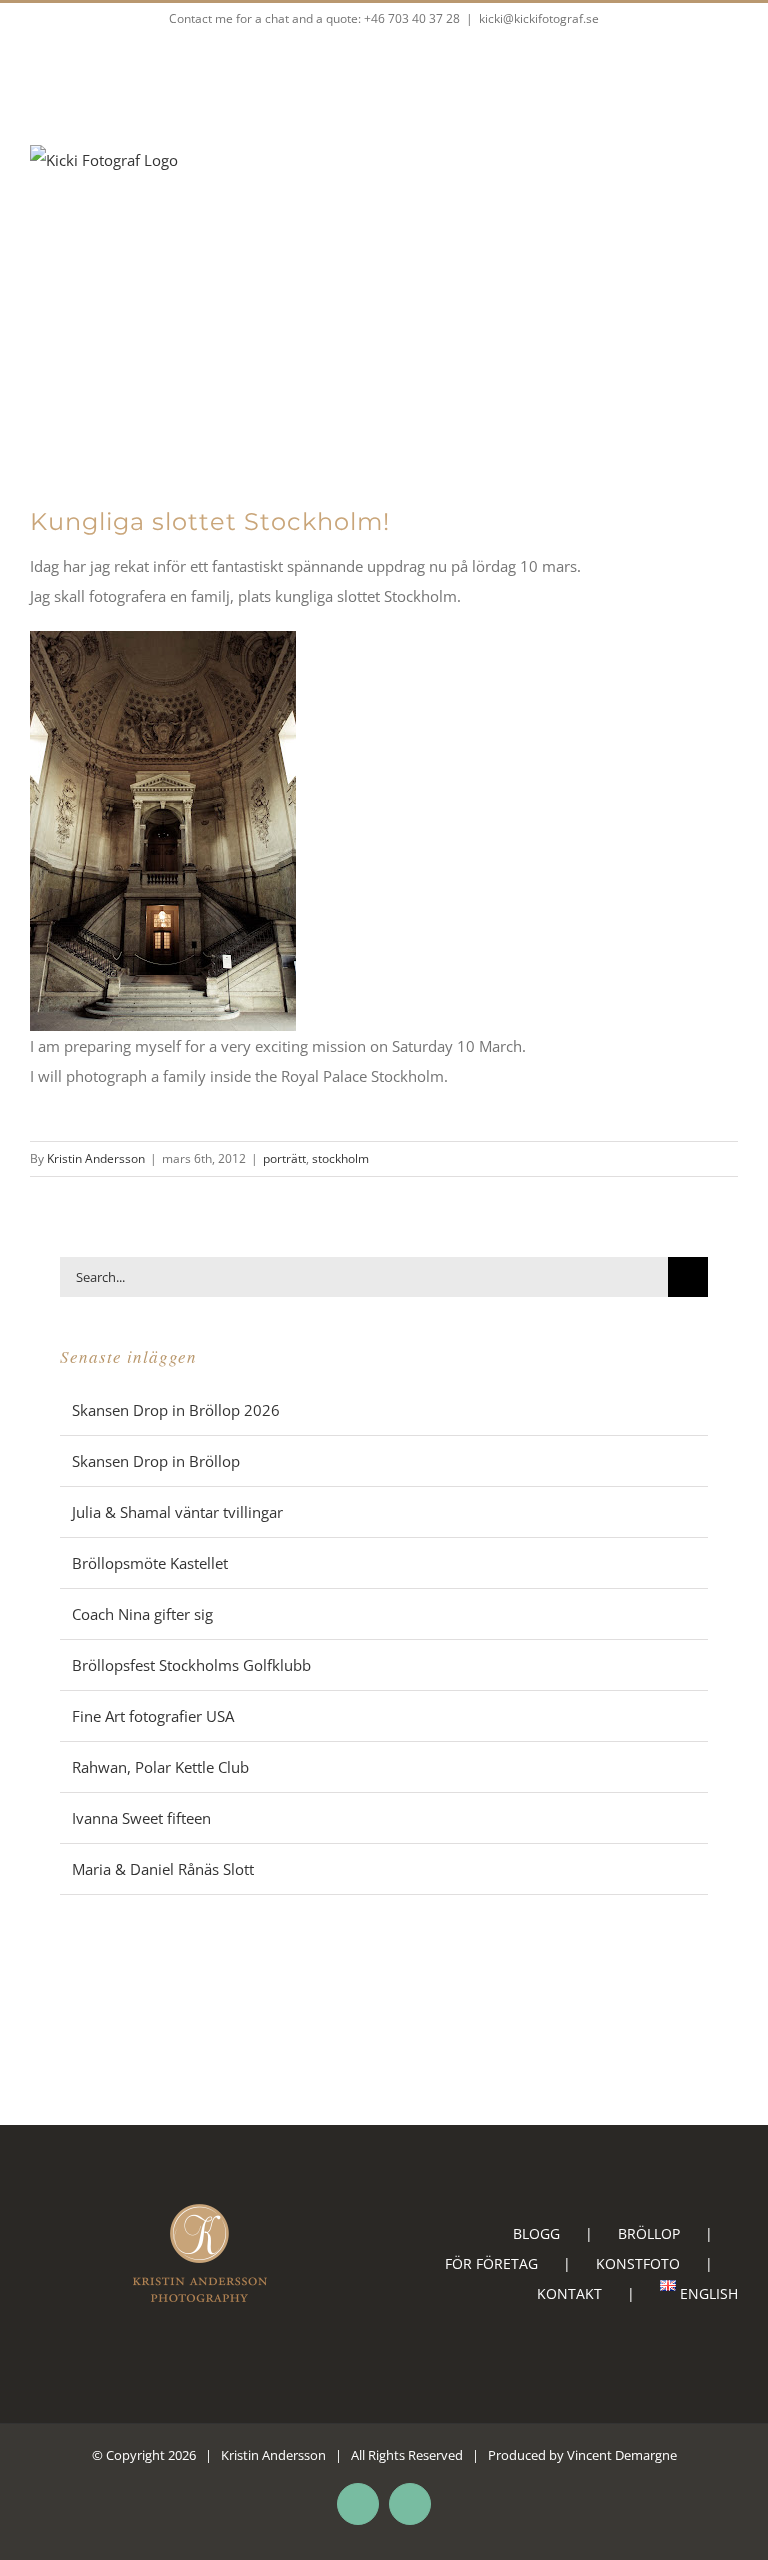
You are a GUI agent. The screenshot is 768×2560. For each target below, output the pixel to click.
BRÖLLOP (649, 2233)
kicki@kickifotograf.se (539, 18)
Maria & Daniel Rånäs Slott (163, 1869)
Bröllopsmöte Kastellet (150, 1563)
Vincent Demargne (622, 2455)
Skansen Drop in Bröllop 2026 (176, 1410)
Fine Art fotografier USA (153, 1716)
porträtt (284, 1158)
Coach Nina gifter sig (142, 1614)
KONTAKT (569, 2293)
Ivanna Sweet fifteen (141, 1818)
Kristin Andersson (96, 1158)
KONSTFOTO (638, 2263)
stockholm (340, 1158)
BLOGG (536, 2233)
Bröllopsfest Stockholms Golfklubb (191, 1665)
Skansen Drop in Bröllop (156, 1461)
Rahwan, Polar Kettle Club (160, 1767)
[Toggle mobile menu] (730, 205)
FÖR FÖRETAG (491, 2263)
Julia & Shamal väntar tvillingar (177, 1512)
